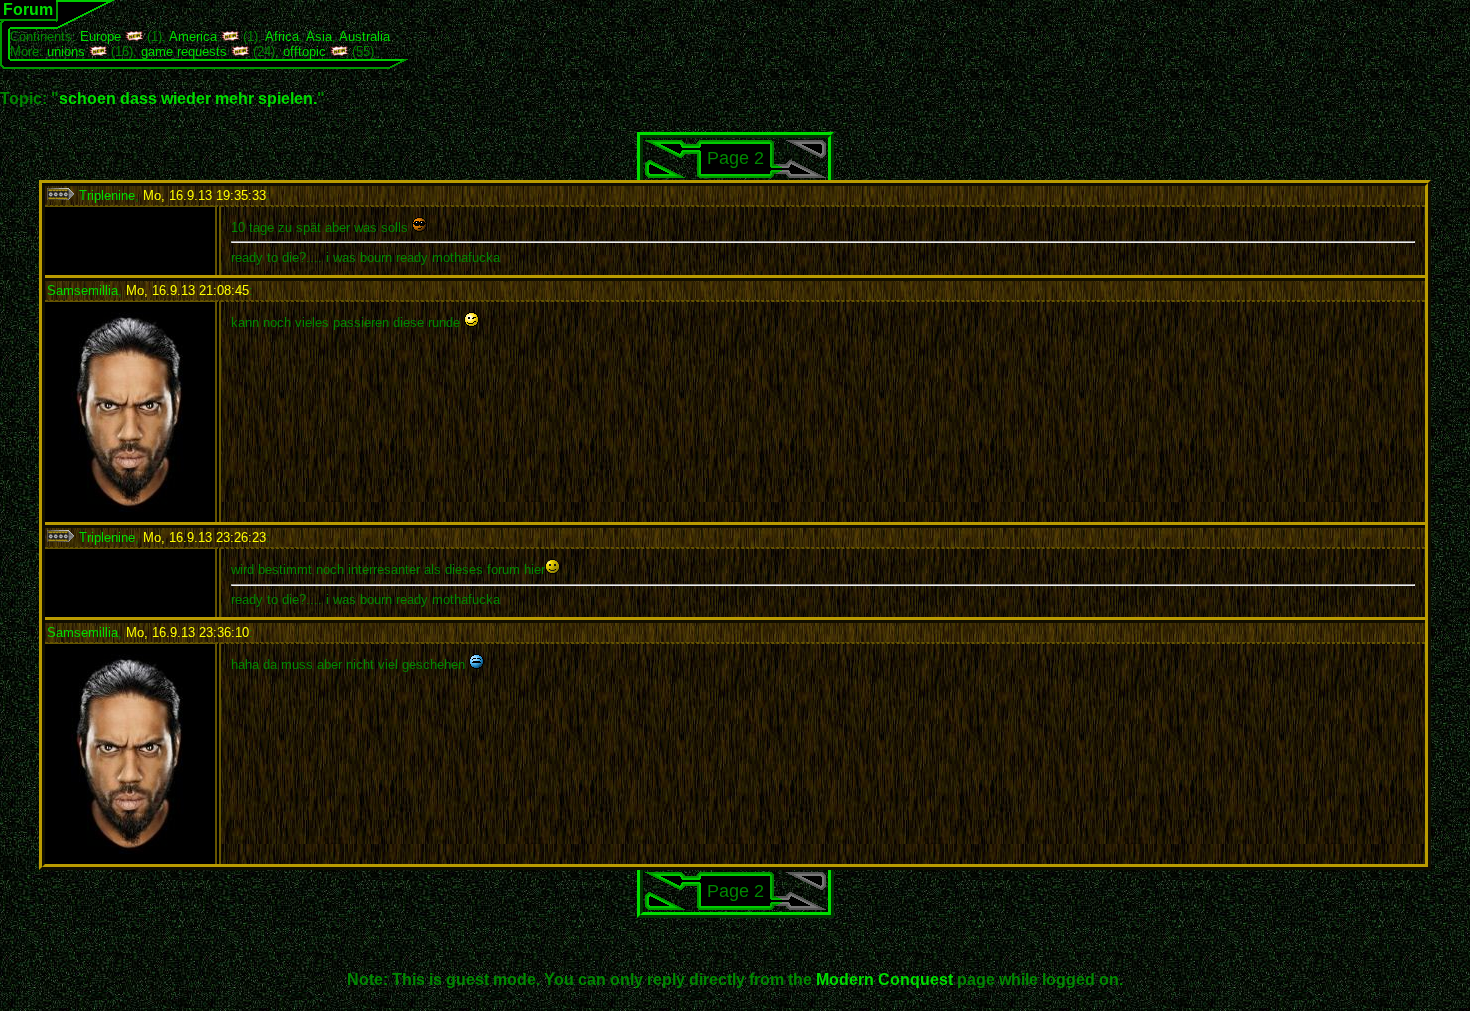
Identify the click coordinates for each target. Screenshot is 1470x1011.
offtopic (304, 51)
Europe (100, 36)
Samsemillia (82, 290)
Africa (282, 36)
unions (66, 51)
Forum (28, 9)
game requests (184, 51)
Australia (364, 36)
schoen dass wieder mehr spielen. (188, 98)
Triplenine (105, 195)
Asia (319, 36)
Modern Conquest (884, 979)
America (193, 36)
